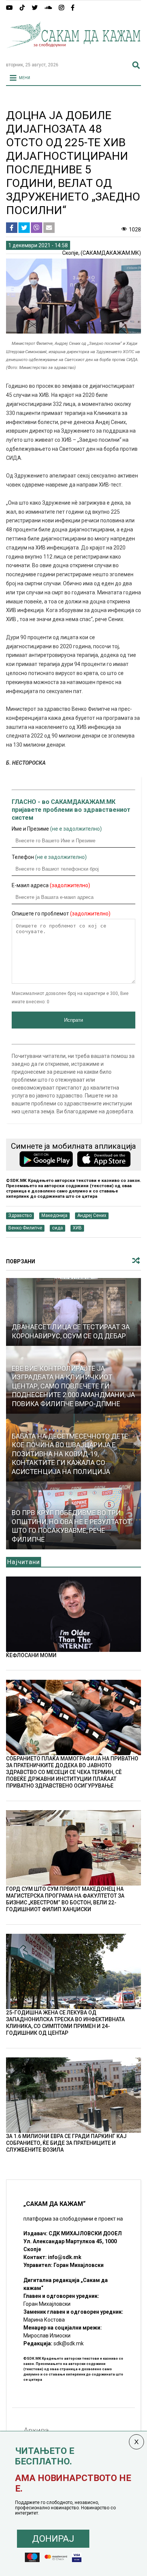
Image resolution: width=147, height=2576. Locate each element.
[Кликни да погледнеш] (74, 1312)
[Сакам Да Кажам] (74, 53)
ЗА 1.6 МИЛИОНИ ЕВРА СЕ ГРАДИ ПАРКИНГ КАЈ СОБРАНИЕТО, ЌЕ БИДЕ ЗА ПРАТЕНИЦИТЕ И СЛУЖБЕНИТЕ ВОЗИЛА (66, 2143)
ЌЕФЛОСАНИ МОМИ (31, 1655)
